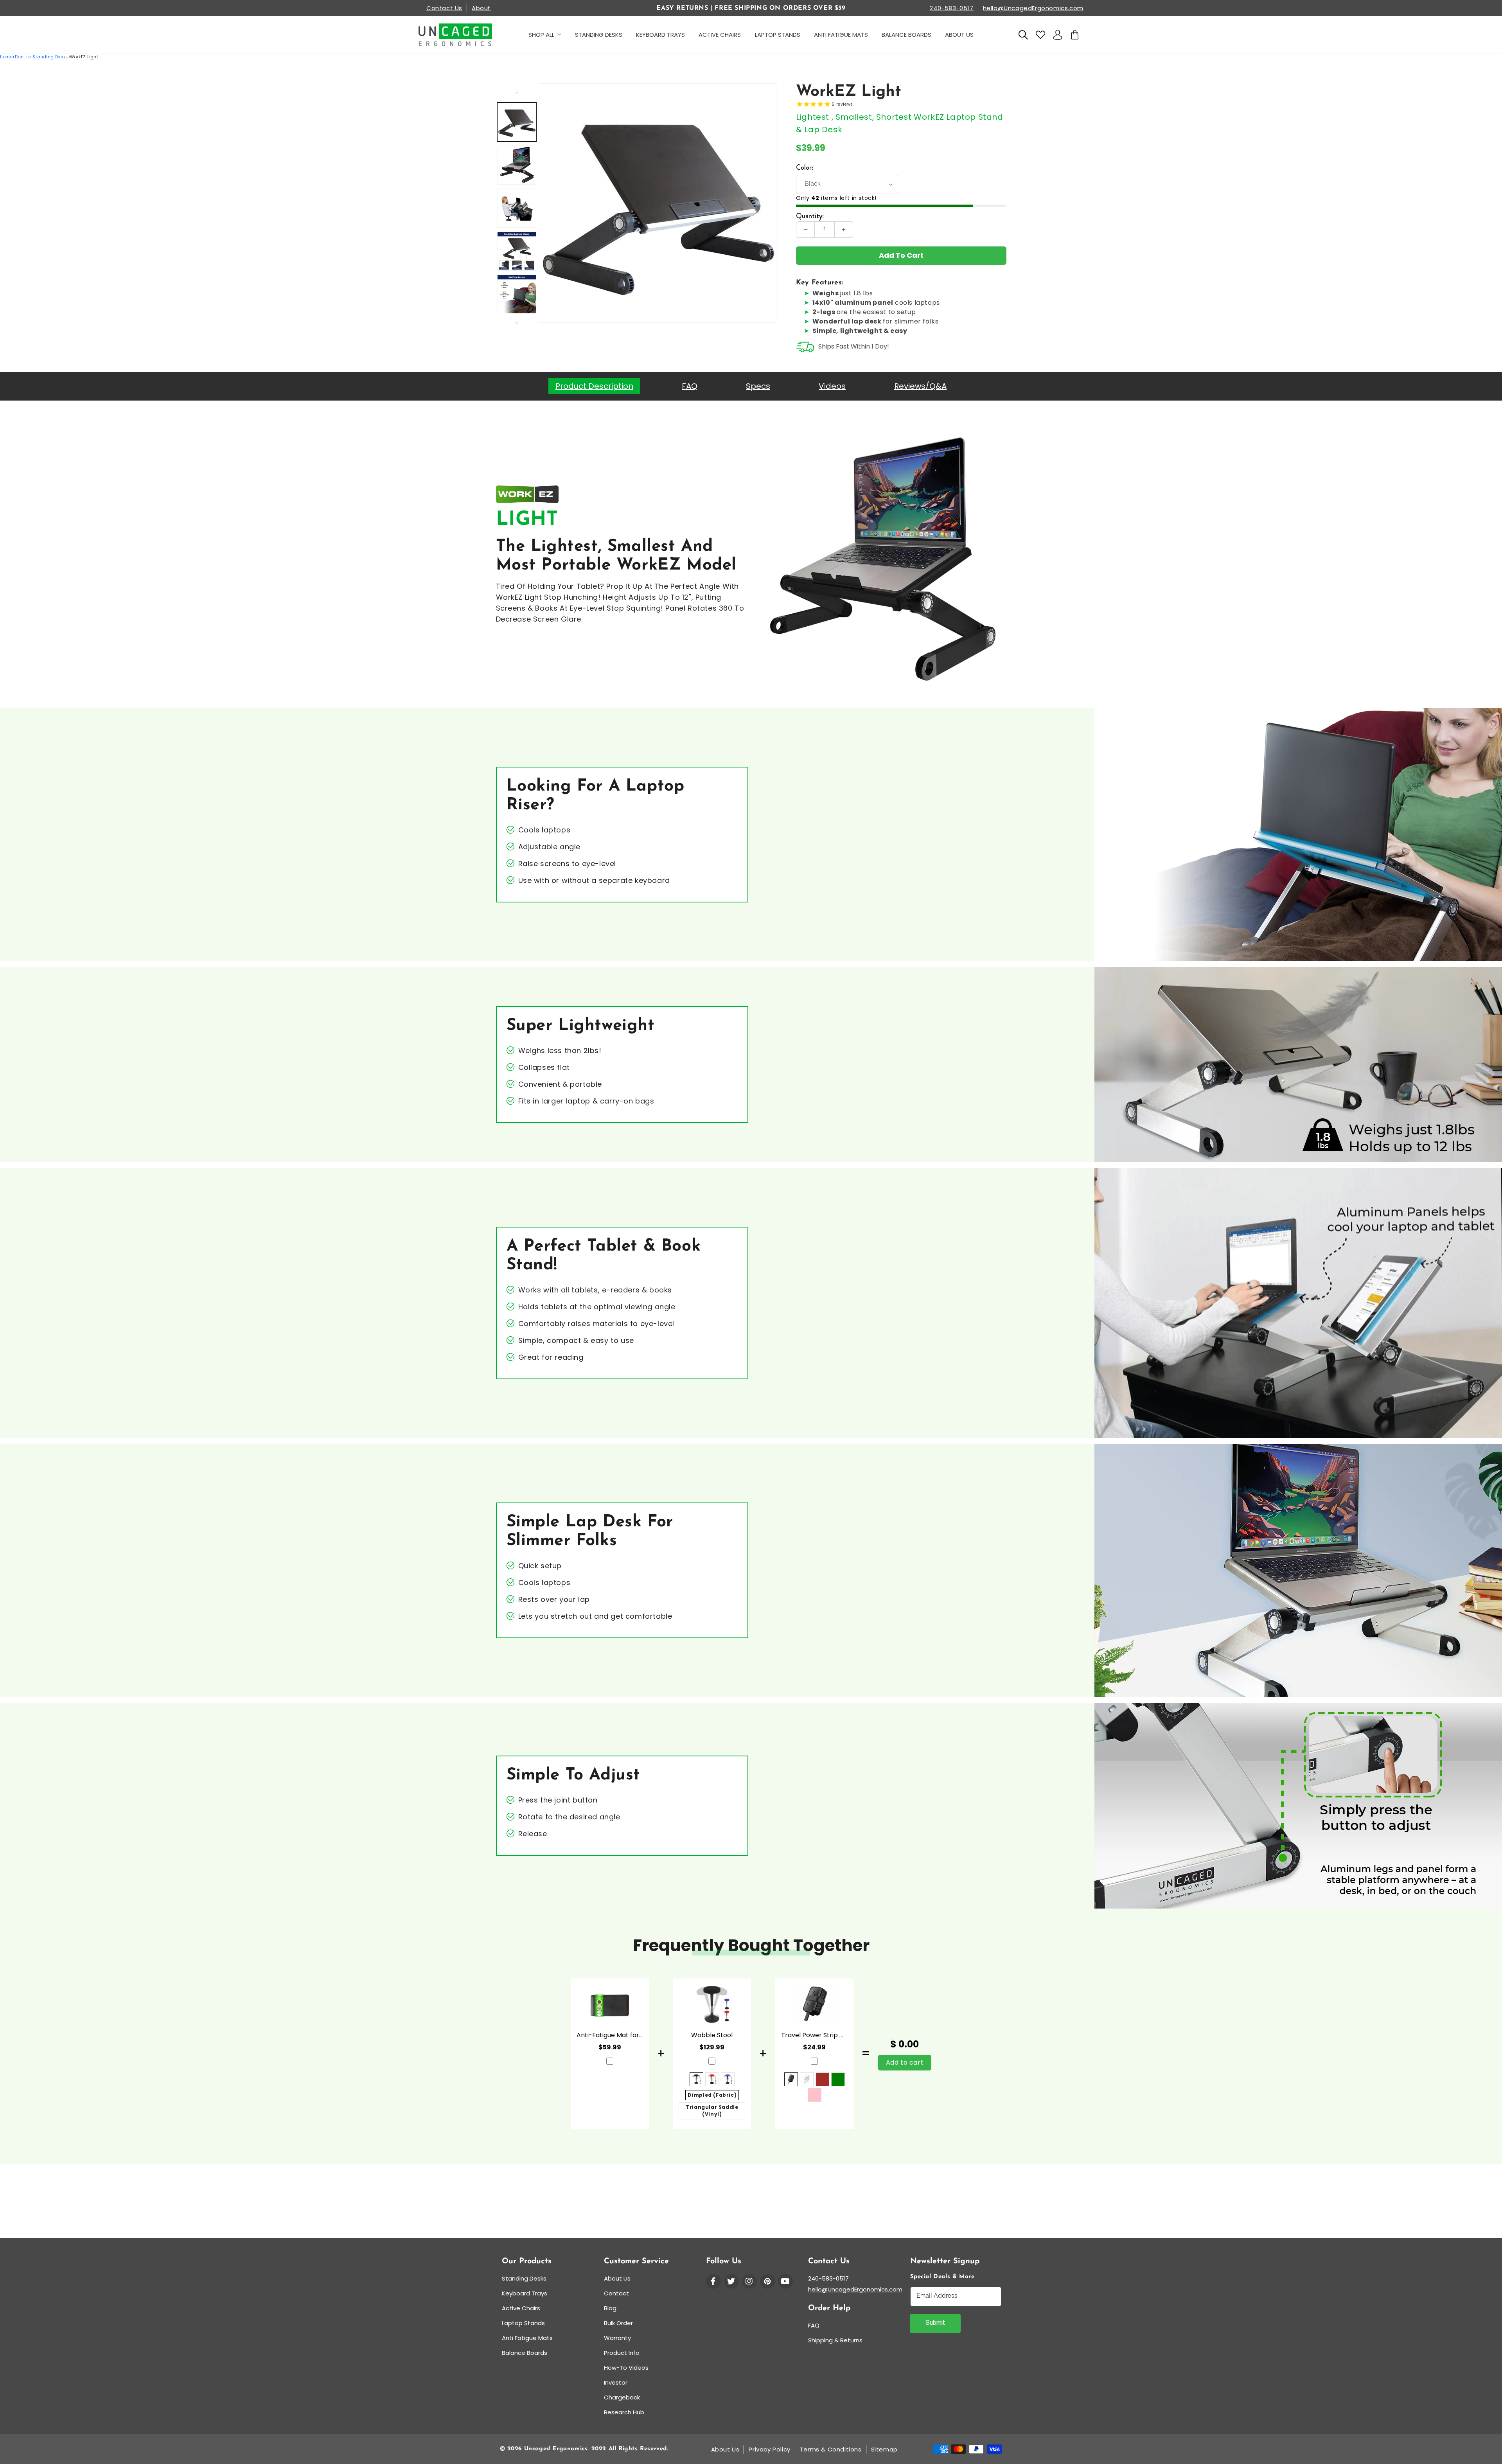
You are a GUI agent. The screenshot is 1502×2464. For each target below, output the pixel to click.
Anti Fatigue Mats (527, 2338)
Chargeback (622, 2397)
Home (6, 57)
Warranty (617, 2338)
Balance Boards (525, 2353)
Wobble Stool (712, 2035)
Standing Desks (524, 2278)
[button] (1023, 35)
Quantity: (810, 216)
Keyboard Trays (525, 2293)
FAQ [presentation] (690, 386)
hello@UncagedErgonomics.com (1033, 8)
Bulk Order (618, 2323)
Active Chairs (521, 2308)
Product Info (622, 2353)
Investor (616, 2382)
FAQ (814, 2325)
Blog (610, 2308)
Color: (805, 167)
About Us (617, 2278)
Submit (935, 2324)
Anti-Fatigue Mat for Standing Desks (610, 2035)
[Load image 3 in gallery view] (517, 208)
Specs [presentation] (758, 386)
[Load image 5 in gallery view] (517, 294)
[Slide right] (517, 322)
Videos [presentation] (832, 386)
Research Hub (624, 2412)
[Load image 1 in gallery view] (517, 122)
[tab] (594, 386)
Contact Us (444, 8)
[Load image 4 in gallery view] (517, 251)
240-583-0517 (951, 8)
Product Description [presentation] (594, 386)
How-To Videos (626, 2368)
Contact (616, 2293)
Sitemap (884, 2449)
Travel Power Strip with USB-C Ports (814, 2035)
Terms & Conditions (831, 2449)
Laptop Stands (523, 2323)
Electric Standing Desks (41, 57)
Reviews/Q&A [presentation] (920, 386)
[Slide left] (517, 92)
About (481, 8)
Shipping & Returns (835, 2340)
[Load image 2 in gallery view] (517, 165)
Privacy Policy (769, 2449)
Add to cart (905, 2062)
